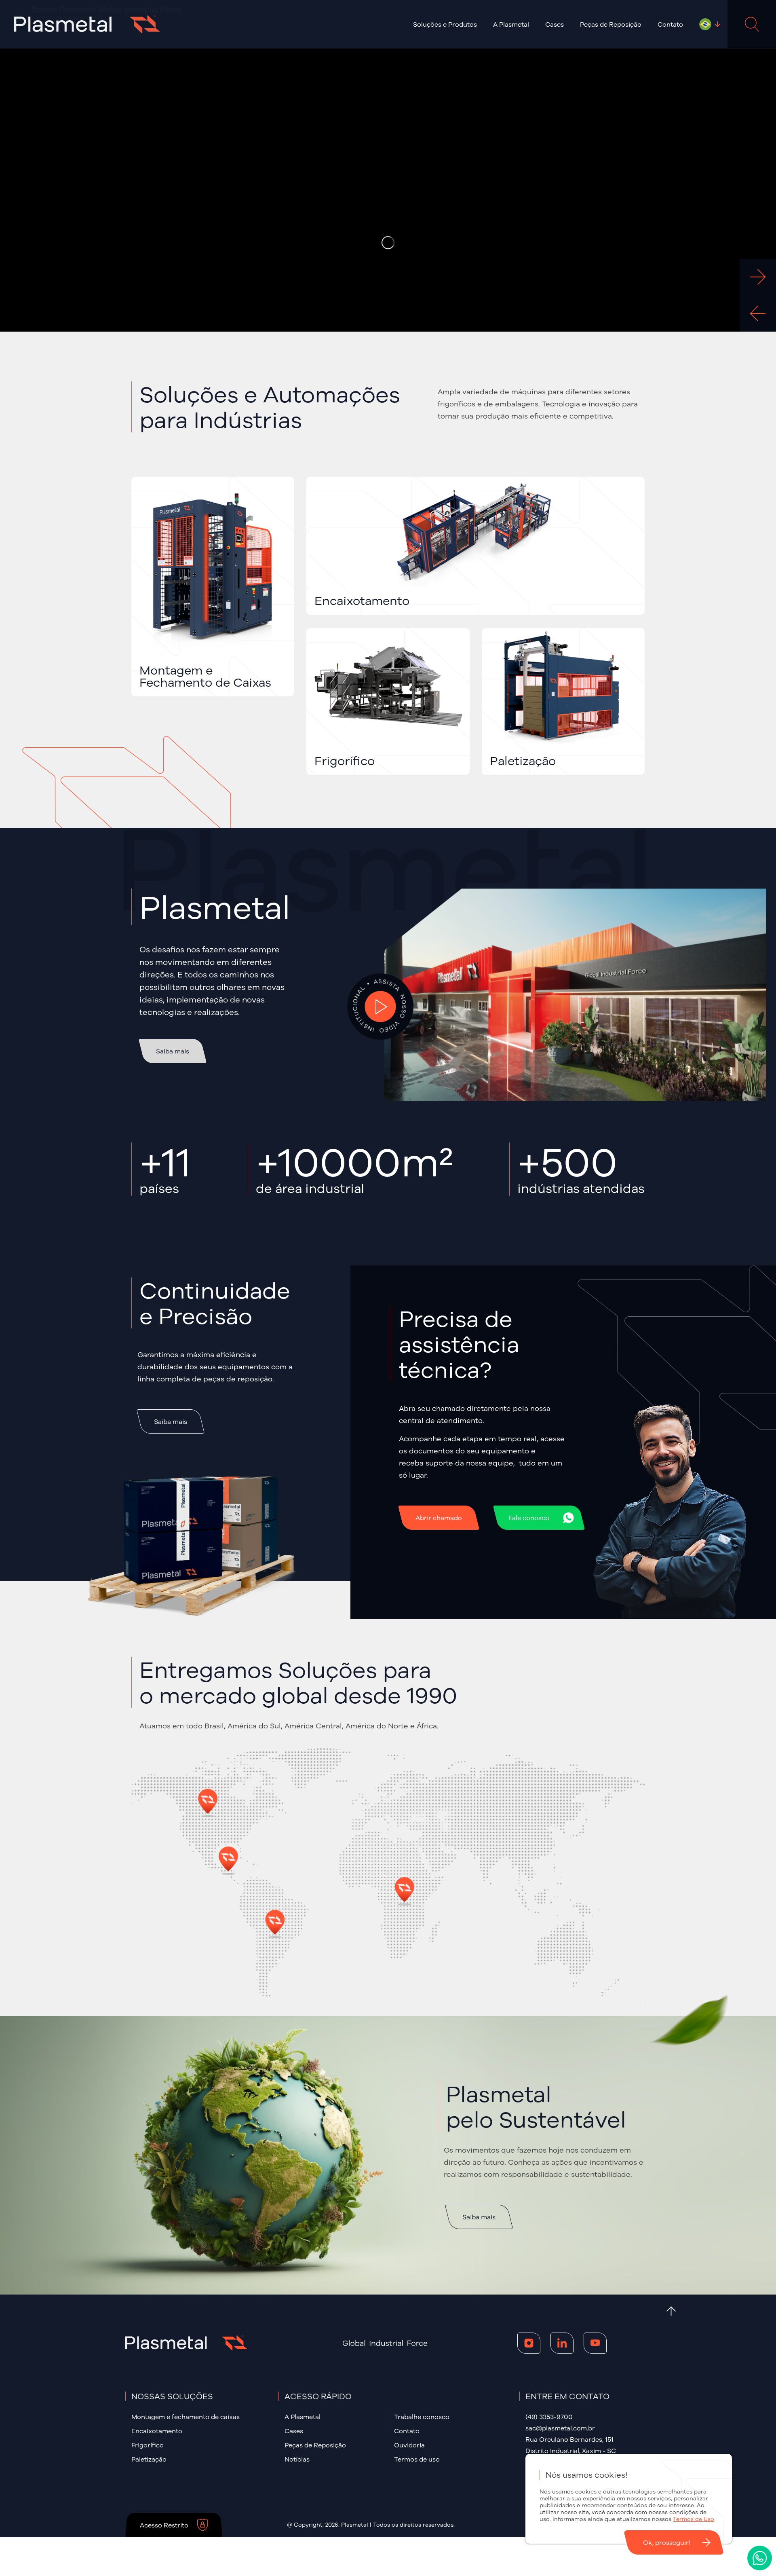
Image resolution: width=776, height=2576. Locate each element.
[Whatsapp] (760, 2558)
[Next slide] (758, 277)
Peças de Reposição (611, 24)
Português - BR (705, 24)
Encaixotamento (157, 2431)
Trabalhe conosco (422, 2417)
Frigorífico (148, 2445)
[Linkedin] (562, 2343)
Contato (670, 24)
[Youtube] (595, 2343)
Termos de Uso (694, 2519)
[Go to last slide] (758, 313)
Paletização (149, 2459)
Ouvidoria (409, 2445)
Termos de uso (417, 2459)
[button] (445, 24)
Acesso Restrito (164, 2525)
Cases (555, 24)
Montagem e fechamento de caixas (186, 2417)
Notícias (297, 2459)
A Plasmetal (303, 2417)
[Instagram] (529, 2343)
